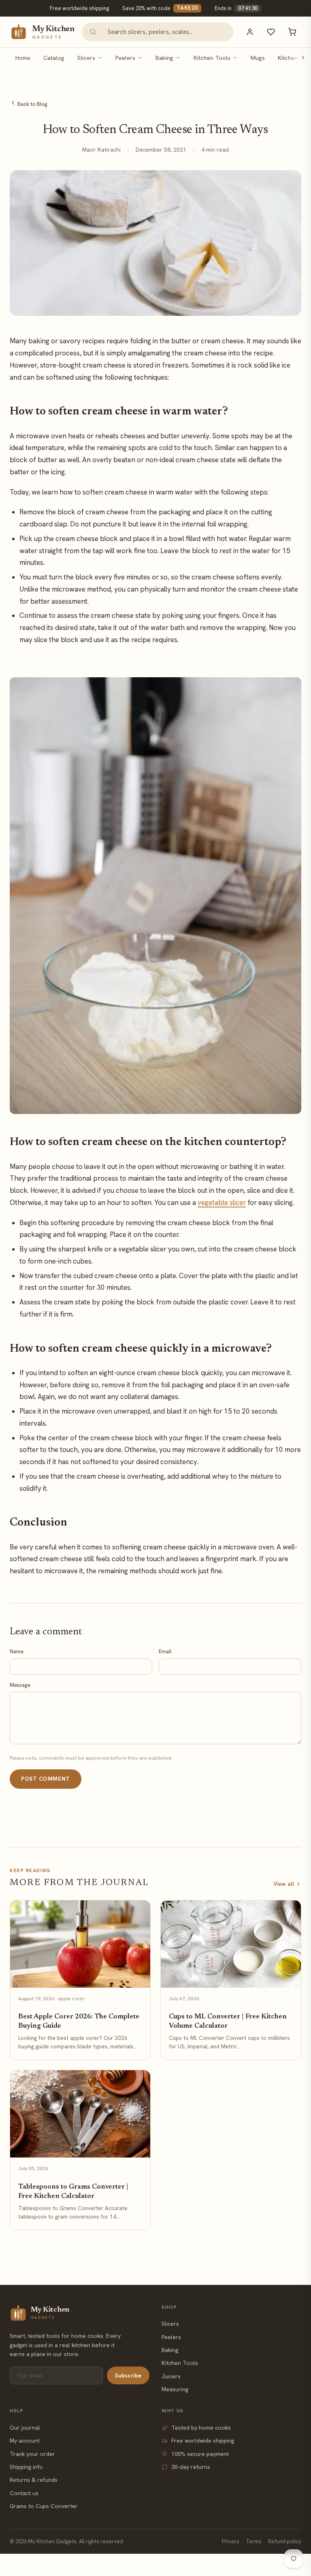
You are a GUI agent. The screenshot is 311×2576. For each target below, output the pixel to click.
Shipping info (26, 2467)
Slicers (86, 58)
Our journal (25, 2428)
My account (25, 2441)
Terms (254, 2541)
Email (165, 1651)
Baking (164, 58)
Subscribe (128, 2375)
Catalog (54, 58)
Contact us (24, 2493)
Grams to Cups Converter (44, 2506)
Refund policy (285, 2541)
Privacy (231, 2541)
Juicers (171, 2376)
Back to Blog (32, 104)
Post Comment (46, 1779)
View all (284, 1884)
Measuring (175, 2389)
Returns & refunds (34, 2480)
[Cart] (292, 32)
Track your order (32, 2454)
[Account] (250, 32)
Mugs (258, 58)
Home (23, 58)
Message (20, 1685)
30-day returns (191, 2467)
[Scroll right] (303, 58)
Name (17, 1651)
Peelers (125, 58)
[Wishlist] (271, 32)
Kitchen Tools (212, 58)
